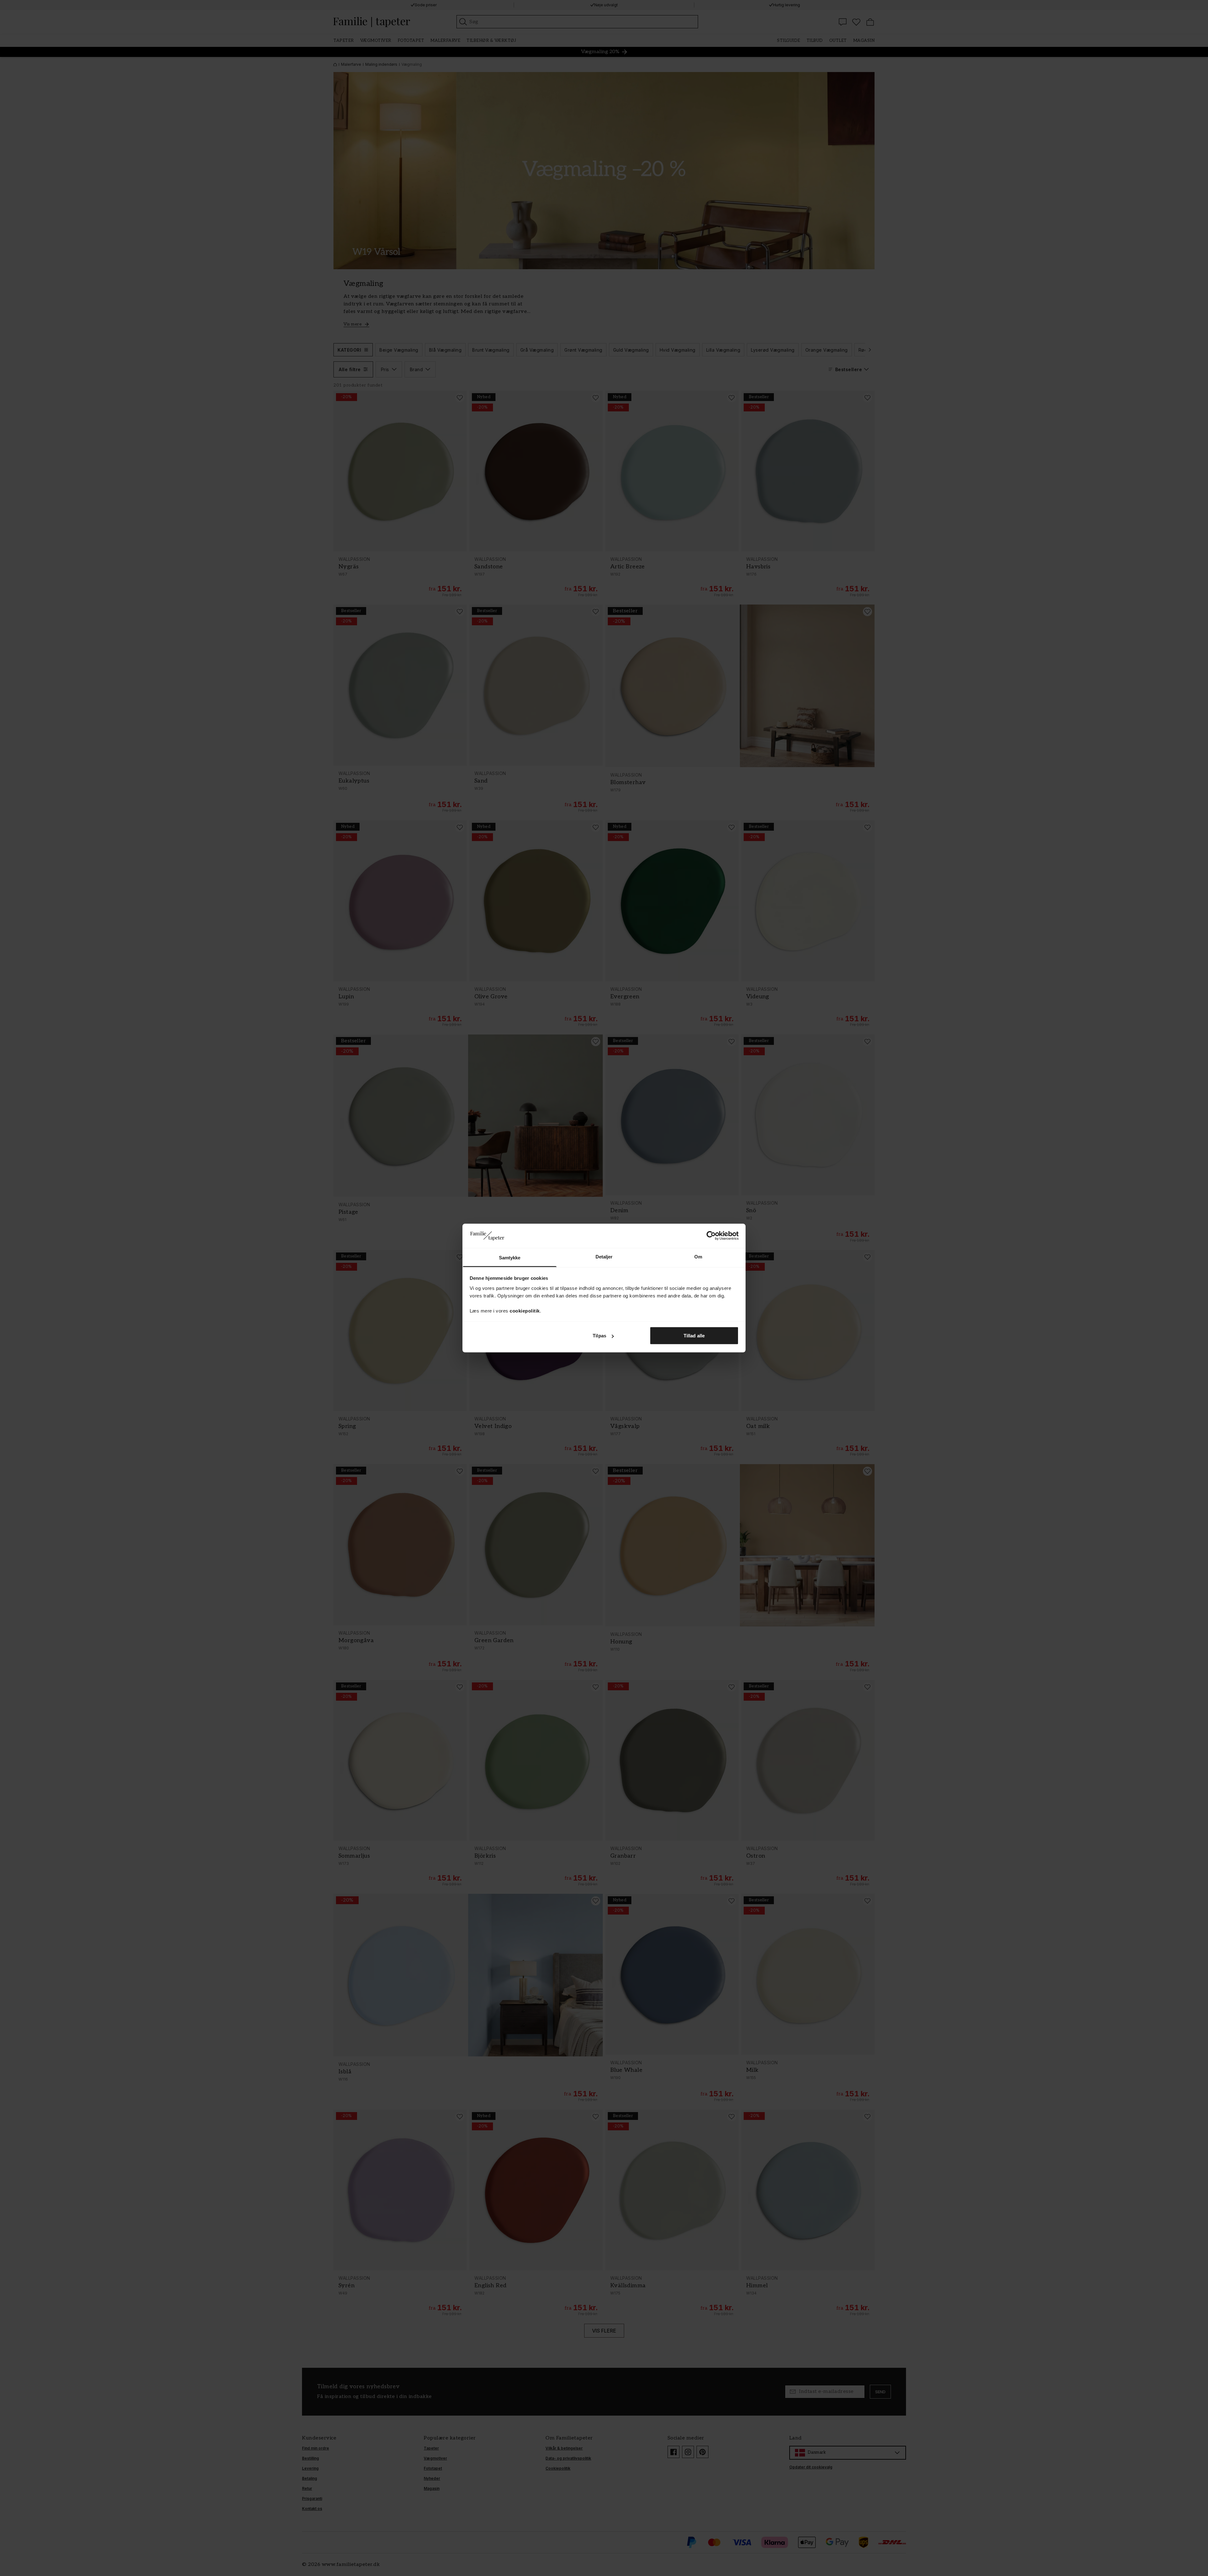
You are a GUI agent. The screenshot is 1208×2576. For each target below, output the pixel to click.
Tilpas (599, 1336)
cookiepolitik (525, 1310)
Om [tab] (698, 1256)
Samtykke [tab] (510, 1257)
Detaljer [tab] (604, 1256)
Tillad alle (694, 1336)
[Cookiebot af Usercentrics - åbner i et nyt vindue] (711, 1236)
